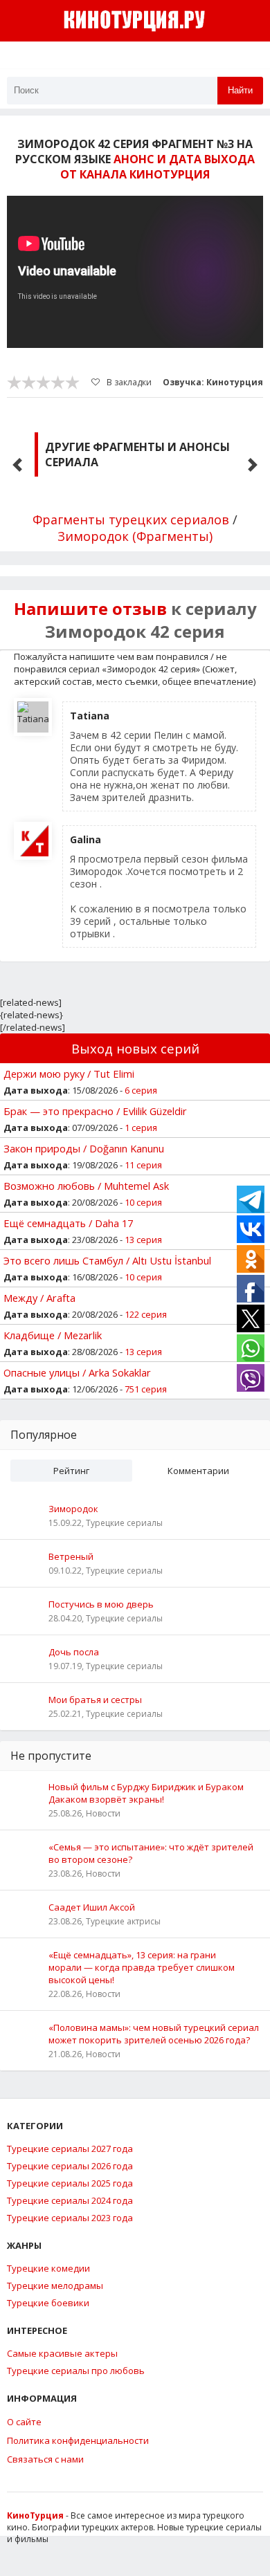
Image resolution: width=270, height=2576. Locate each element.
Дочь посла (74, 1652)
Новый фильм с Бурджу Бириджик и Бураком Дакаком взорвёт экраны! (146, 1793)
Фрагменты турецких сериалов (131, 519)
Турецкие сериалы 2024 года (70, 2200)
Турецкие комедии (48, 2268)
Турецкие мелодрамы (55, 2285)
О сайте (24, 2422)
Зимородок (73, 1509)
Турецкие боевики (48, 2303)
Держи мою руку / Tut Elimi (69, 1074)
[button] (17, 465)
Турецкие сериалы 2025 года (70, 2183)
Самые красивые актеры (62, 2353)
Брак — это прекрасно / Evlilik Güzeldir (95, 1111)
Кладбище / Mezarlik (53, 1335)
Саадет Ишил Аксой (92, 1907)
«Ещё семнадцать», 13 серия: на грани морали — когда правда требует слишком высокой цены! (142, 1967)
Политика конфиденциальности (78, 2440)
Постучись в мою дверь (101, 1604)
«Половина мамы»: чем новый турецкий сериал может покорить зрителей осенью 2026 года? (154, 2034)
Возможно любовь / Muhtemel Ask (86, 1186)
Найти (240, 90)
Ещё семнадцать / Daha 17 (68, 1223)
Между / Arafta (39, 1298)
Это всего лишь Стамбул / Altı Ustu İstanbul (107, 1260)
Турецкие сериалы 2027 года (70, 2149)
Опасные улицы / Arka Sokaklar (77, 1372)
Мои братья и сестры (95, 1700)
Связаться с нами (45, 2459)
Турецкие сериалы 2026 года (70, 2166)
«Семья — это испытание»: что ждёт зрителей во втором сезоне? (151, 1853)
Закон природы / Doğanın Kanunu (84, 1148)
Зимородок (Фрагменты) (135, 536)
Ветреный (71, 1556)
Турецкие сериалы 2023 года (70, 2218)
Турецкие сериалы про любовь (76, 2371)
